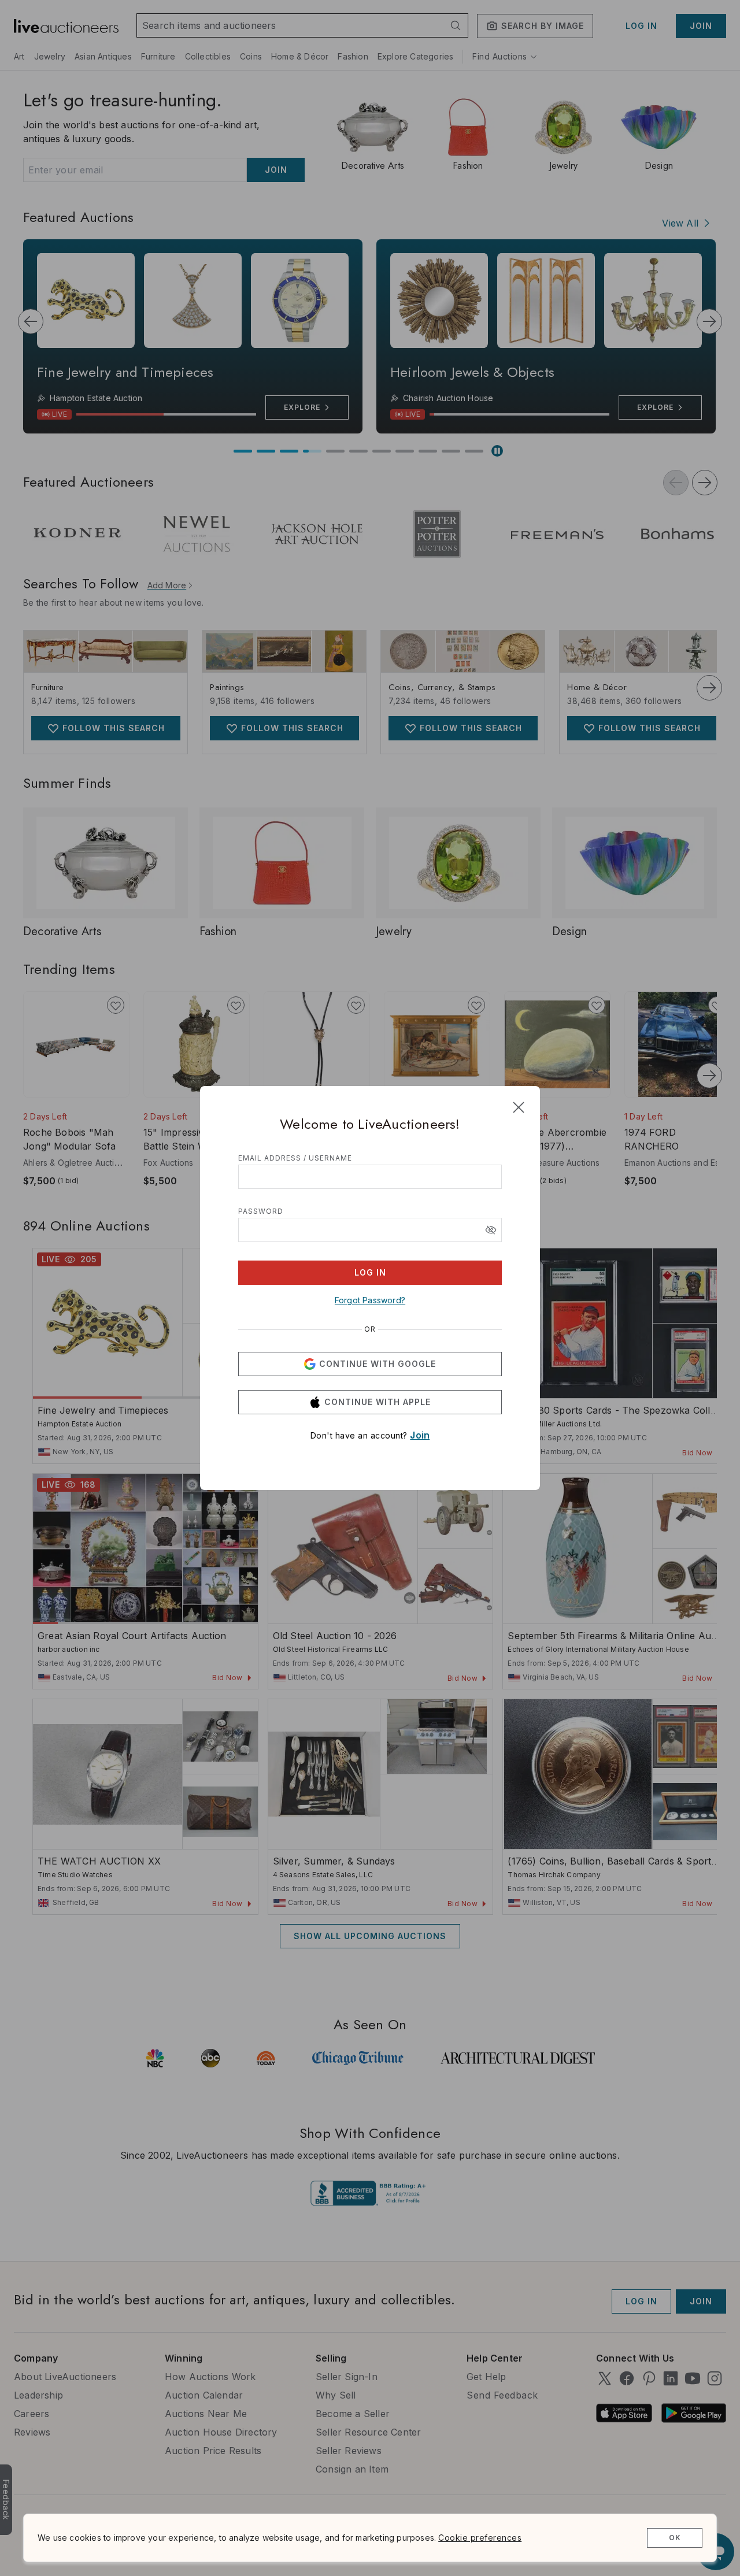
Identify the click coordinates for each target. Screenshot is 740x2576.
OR (370, 1329)
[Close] (519, 1107)
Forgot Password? (370, 1300)
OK (675, 2538)
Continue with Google (378, 1364)
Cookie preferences (480, 2538)
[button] (491, 1230)
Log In (370, 1272)
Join (420, 1435)
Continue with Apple (378, 1402)
